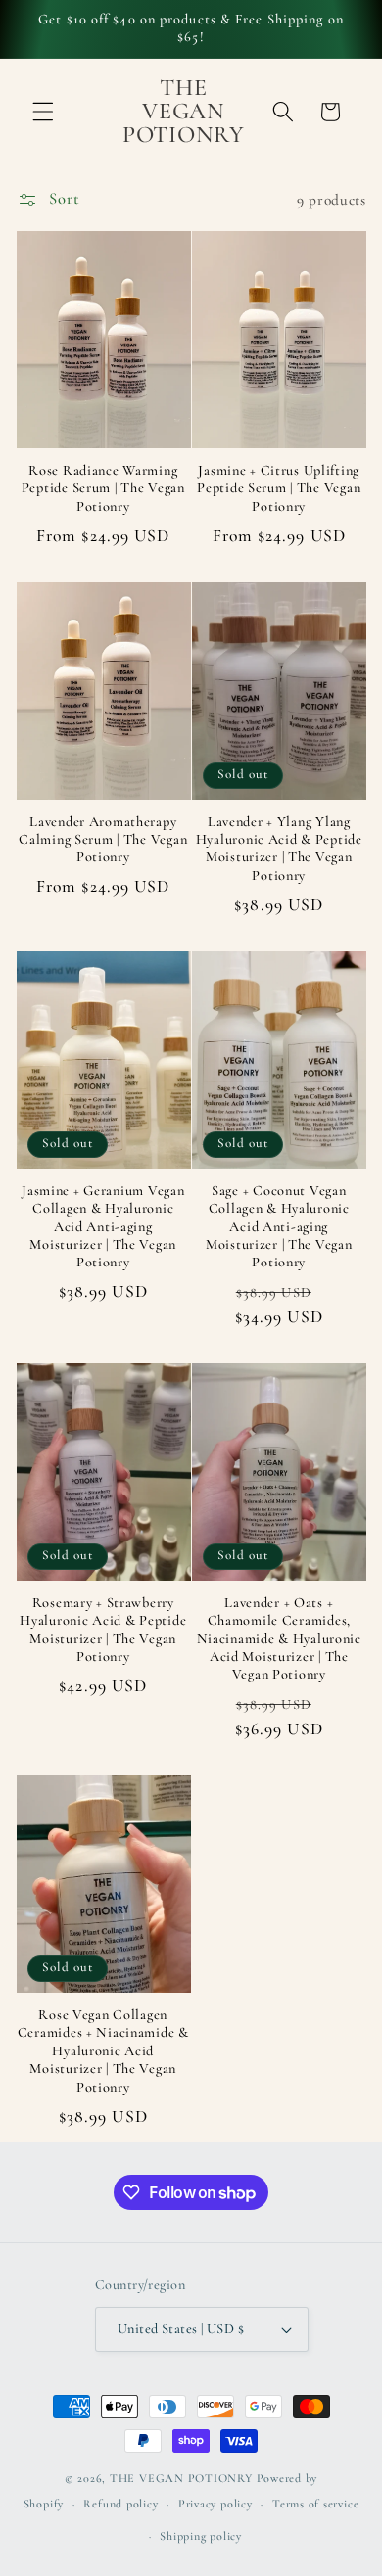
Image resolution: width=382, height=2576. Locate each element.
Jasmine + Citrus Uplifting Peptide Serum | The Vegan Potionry (279, 488)
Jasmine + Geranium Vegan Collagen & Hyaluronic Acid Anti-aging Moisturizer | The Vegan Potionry (103, 1226)
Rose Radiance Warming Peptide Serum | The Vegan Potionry (103, 488)
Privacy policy (215, 2504)
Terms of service (315, 2504)
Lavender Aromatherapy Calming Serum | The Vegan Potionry (103, 840)
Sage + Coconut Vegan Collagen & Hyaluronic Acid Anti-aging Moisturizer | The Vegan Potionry (279, 1226)
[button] (43, 112)
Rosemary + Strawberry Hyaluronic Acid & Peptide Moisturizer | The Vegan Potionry (103, 1630)
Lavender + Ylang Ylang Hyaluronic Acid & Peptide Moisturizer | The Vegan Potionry (279, 849)
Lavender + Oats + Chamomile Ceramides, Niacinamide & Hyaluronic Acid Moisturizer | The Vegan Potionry (279, 1638)
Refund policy (120, 2504)
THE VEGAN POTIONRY (181, 2478)
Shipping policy (201, 2536)
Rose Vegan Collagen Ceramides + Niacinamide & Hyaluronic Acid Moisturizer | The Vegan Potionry (103, 2050)
